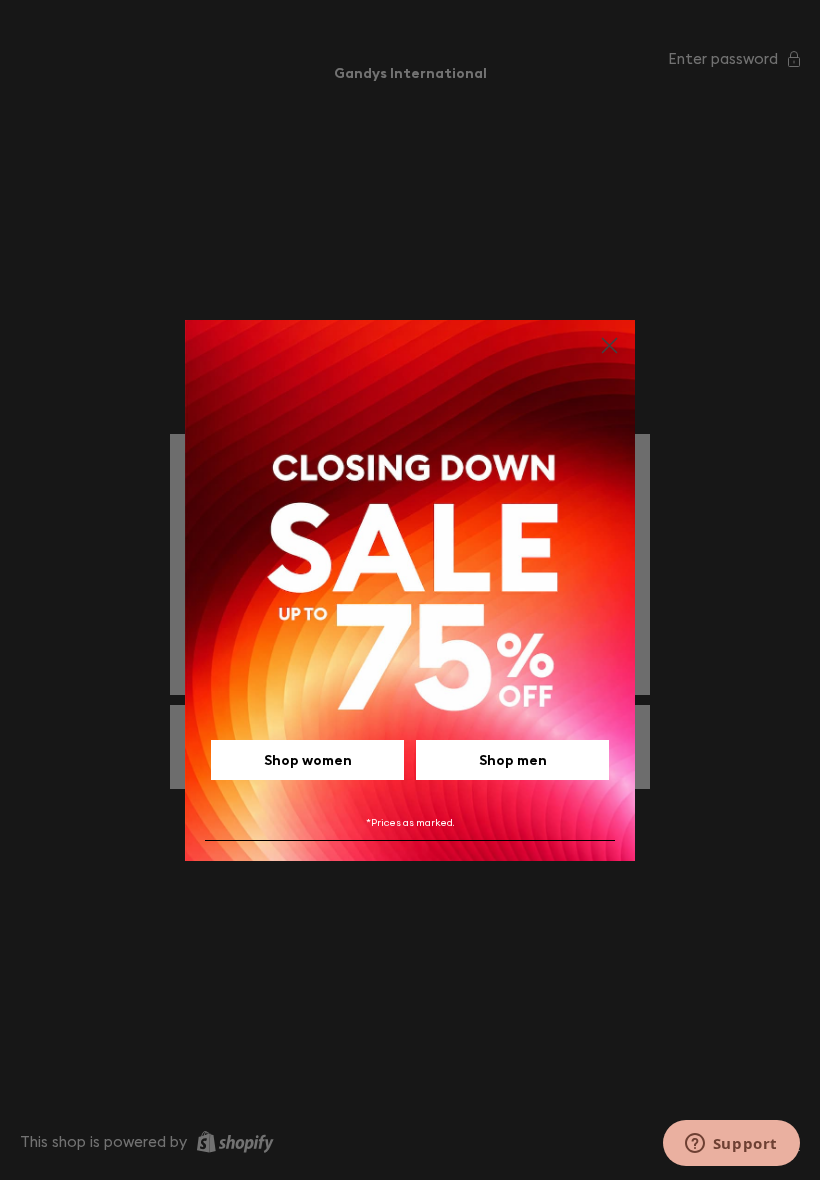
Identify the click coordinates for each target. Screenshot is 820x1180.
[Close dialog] (609, 345)
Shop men (513, 760)
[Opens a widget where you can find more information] (731, 1145)
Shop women (308, 760)
